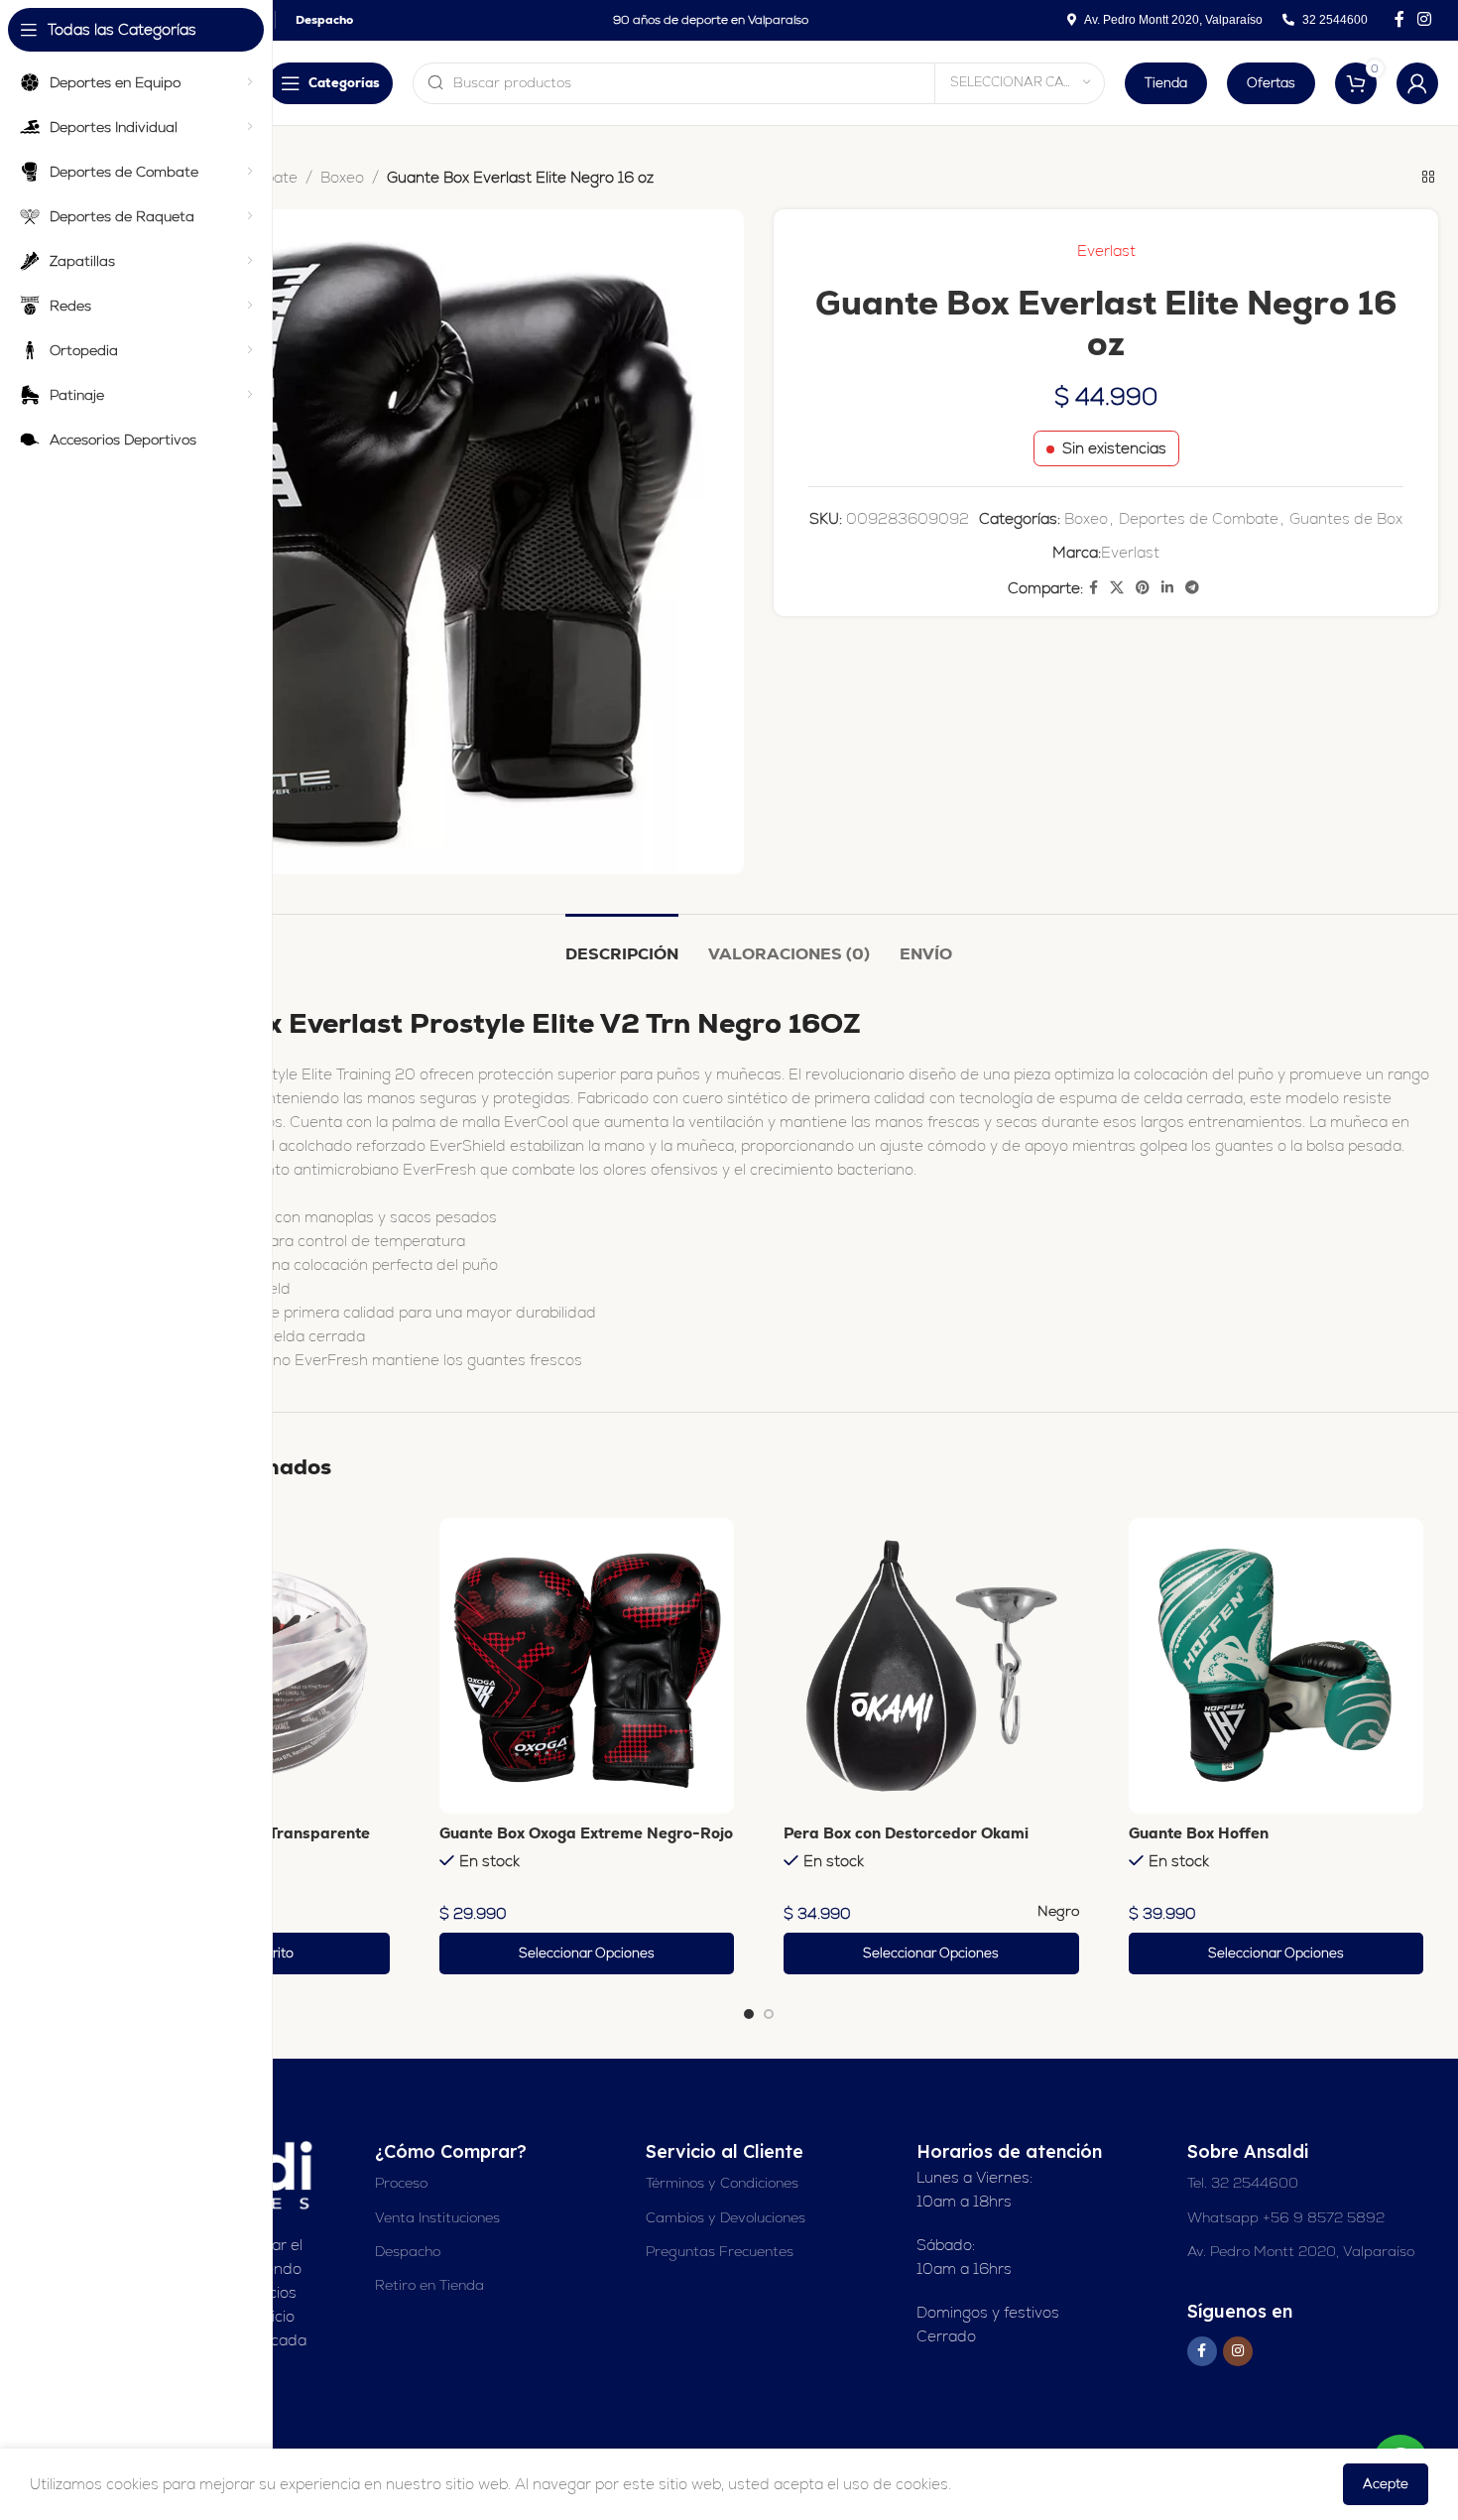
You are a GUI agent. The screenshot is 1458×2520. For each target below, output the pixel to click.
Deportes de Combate (1199, 518)
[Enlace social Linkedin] (1167, 588)
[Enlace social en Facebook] (1399, 19)
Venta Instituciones (437, 2217)
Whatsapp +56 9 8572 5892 (1286, 2217)
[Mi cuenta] (1417, 83)
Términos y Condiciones (722, 2183)
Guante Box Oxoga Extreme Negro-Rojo (586, 1833)
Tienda (1166, 83)
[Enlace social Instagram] (1425, 19)
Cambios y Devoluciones (726, 2217)
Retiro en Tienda (429, 2285)
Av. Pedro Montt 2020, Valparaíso (1301, 2251)
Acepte (1386, 2484)
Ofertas (1271, 83)
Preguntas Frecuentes (720, 2251)
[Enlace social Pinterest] (1143, 588)
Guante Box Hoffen (1199, 1833)
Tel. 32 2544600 (1243, 2183)
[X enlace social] (1117, 588)
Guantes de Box (1346, 518)
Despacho (408, 2251)
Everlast (1106, 251)
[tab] (622, 944)
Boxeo (342, 177)
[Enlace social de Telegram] (1192, 588)
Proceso (401, 2183)
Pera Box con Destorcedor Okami (906, 1833)
